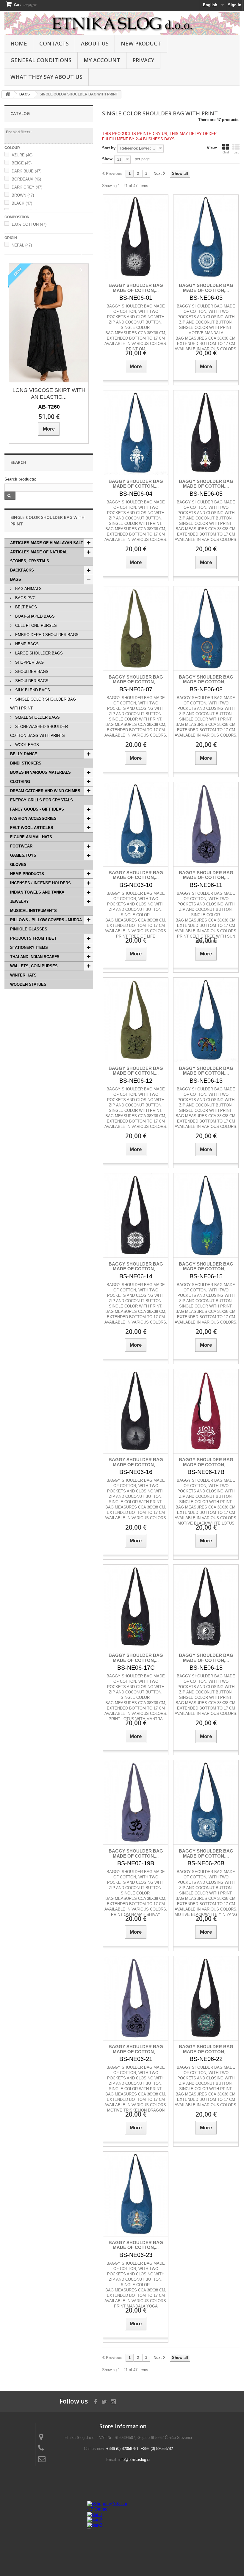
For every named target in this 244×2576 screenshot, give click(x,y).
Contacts (54, 43)
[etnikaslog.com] (122, 23)
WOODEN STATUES (28, 984)
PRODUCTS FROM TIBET (33, 938)
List (236, 152)
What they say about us (46, 77)
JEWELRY (19, 901)
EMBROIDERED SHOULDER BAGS (46, 635)
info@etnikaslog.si (134, 2460)
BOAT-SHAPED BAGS (34, 616)
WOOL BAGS (26, 745)
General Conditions (41, 60)
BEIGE (22, 163)
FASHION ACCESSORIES (33, 818)
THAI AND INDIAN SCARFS (35, 957)
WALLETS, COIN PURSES (34, 966)
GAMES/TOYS (23, 855)
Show (107, 159)
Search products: (20, 479)
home (19, 43)
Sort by (109, 148)
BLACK (22, 203)
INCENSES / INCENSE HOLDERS (40, 883)
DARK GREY (27, 187)
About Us (95, 43)
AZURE (22, 155)
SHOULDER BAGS (31, 672)
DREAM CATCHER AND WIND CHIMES (45, 791)
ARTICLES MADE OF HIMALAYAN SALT (47, 543)
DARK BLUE (26, 171)
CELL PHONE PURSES (35, 625)
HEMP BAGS (26, 644)
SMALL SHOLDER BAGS (37, 717)
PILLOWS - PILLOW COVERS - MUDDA (46, 920)
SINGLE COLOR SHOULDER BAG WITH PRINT (43, 704)
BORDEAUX (26, 179)
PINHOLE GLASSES (29, 929)
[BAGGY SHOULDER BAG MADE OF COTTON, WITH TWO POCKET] (136, 237)
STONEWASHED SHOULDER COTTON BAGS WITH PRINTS (39, 731)
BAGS (16, 579)
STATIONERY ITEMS (29, 948)
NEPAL (22, 245)
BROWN (23, 195)
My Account (102, 60)
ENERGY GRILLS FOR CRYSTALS (42, 800)
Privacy (143, 60)
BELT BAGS (25, 607)
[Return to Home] (8, 94)
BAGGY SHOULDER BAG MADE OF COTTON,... (136, 288)
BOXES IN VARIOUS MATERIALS (40, 772)
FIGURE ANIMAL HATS (31, 837)
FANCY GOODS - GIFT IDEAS (37, 809)
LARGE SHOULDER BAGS (38, 653)
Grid (226, 152)
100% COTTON (29, 224)
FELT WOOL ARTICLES (32, 828)
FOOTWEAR (21, 846)
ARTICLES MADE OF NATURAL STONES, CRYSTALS (39, 557)
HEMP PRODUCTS (27, 874)
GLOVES (18, 865)
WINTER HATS (23, 975)
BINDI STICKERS (26, 763)
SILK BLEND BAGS (32, 690)
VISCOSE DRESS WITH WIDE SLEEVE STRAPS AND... (49, 394)
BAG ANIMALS (28, 589)
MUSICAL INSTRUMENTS (33, 911)
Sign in (235, 5)
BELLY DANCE (24, 754)
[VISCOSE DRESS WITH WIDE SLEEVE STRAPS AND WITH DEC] (49, 323)
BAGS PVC (25, 598)
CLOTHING (20, 782)
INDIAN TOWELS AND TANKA (37, 892)
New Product (141, 43)
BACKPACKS (22, 570)
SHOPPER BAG (29, 662)
